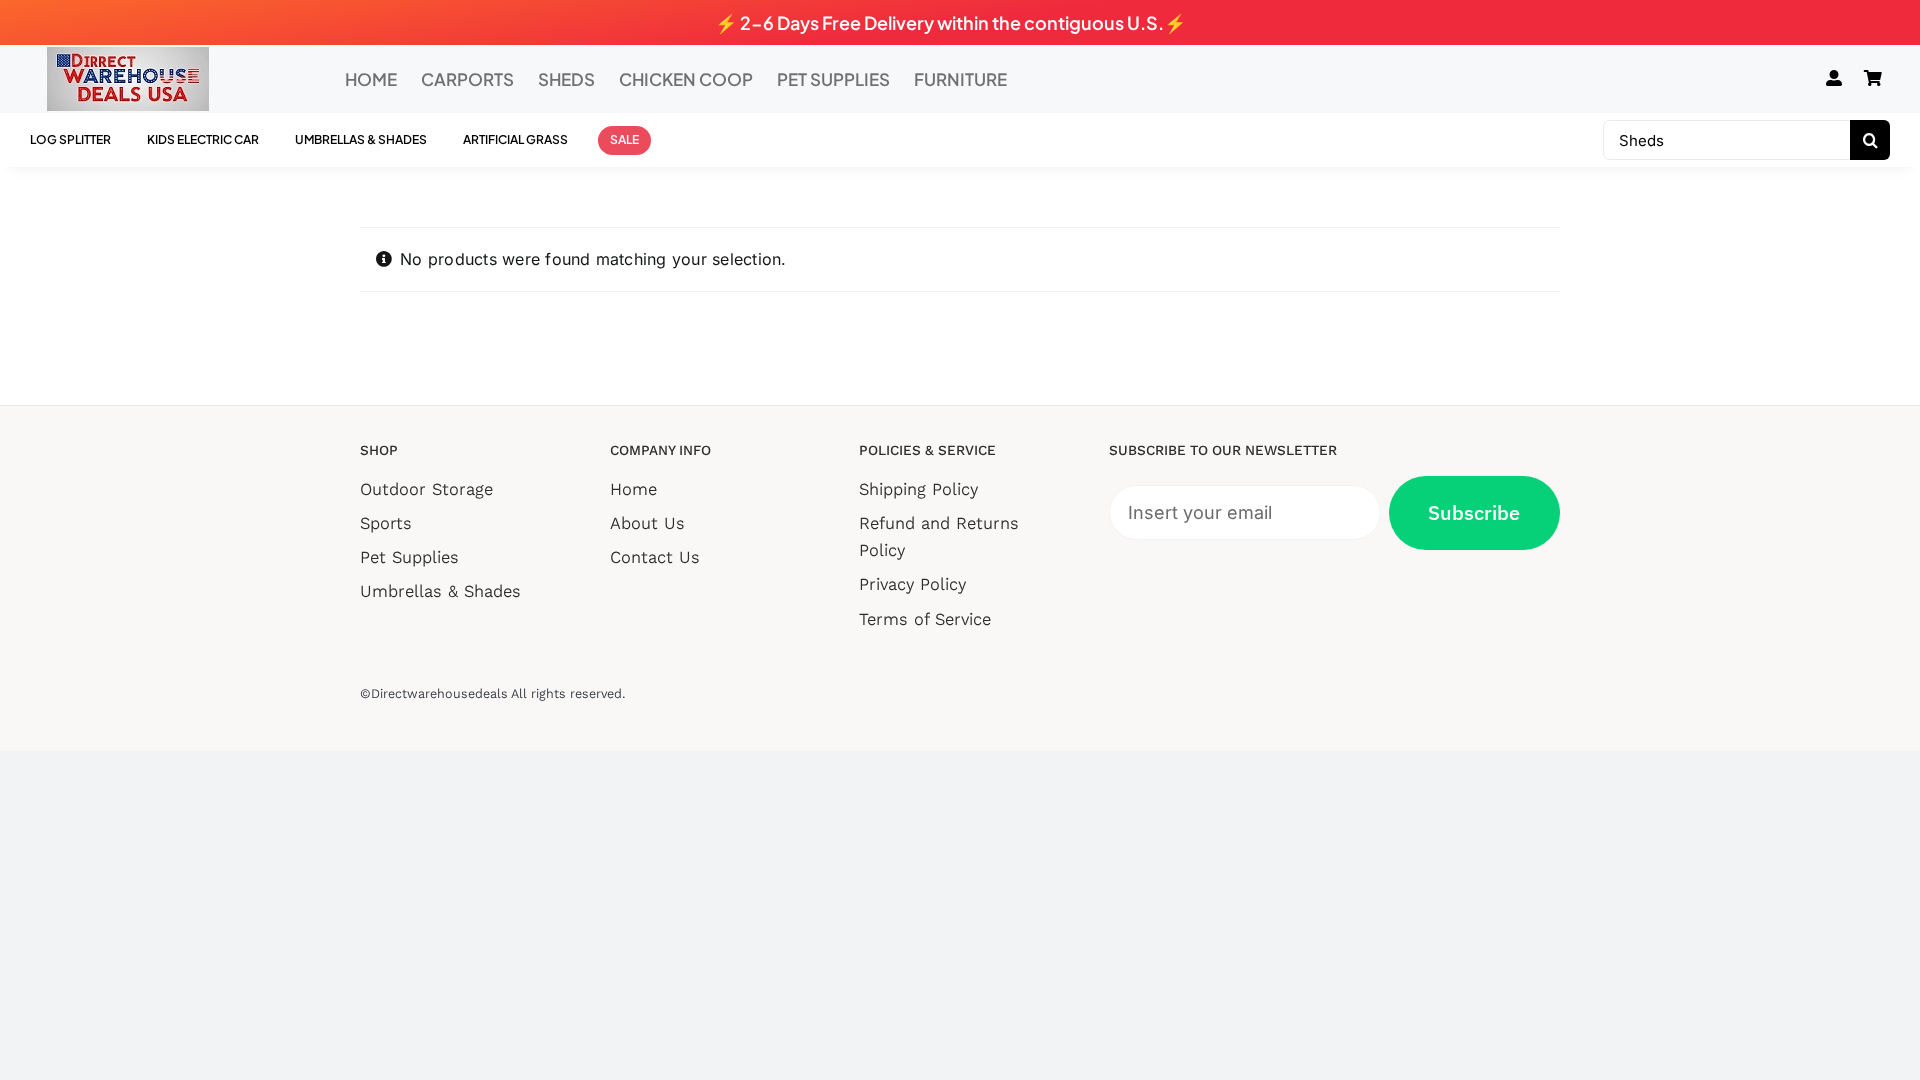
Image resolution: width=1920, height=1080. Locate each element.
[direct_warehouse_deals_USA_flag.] (128, 55)
